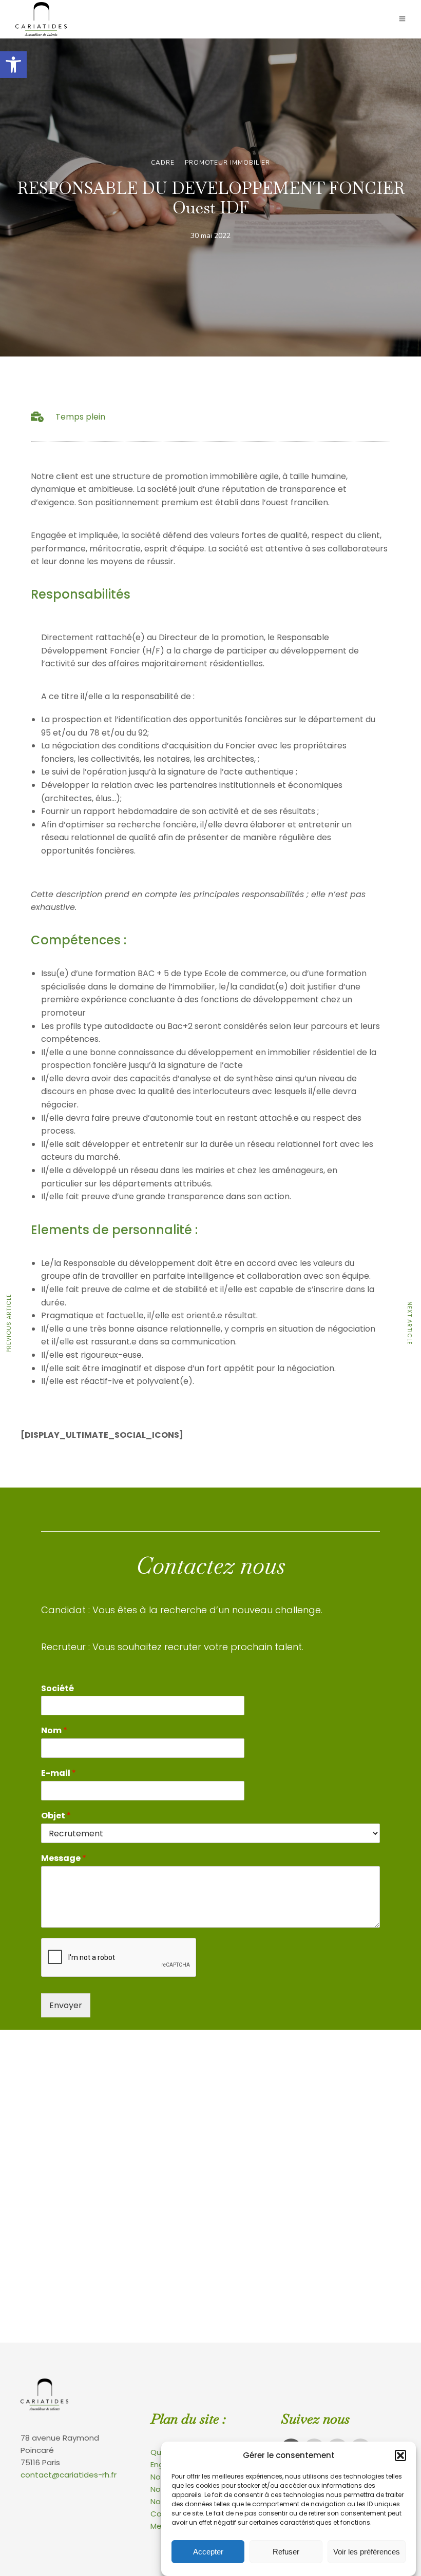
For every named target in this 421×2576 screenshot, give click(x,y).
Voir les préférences (367, 2552)
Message (64, 1859)
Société (58, 1689)
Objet (56, 1816)
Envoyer (66, 2005)
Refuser (286, 2552)
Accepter (208, 2552)
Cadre (163, 163)
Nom (54, 1731)
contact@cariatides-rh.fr (69, 2475)
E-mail (59, 1774)
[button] (13, 65)
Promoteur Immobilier (227, 163)
